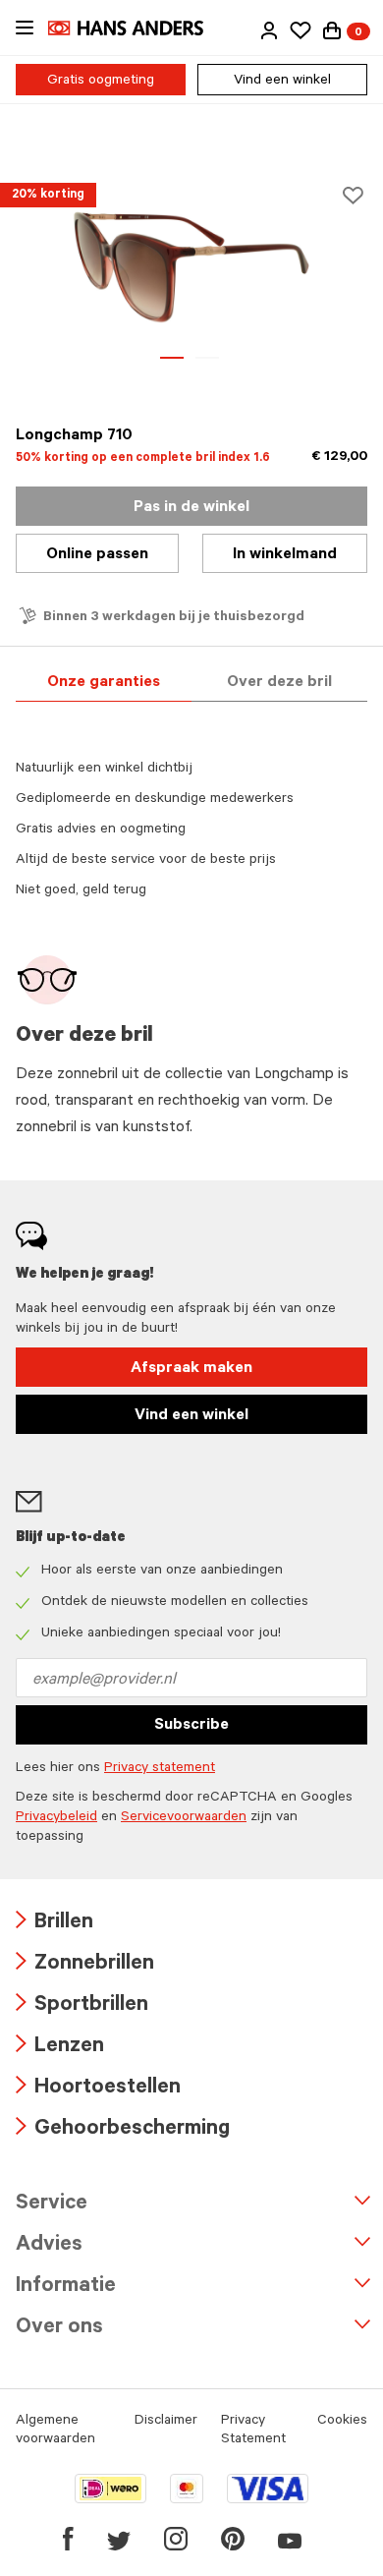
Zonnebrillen (85, 1965)
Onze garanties (104, 683)
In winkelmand (285, 555)
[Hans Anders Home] (136, 28)
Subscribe (191, 1726)
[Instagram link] (176, 2539)
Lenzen (60, 2048)
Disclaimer (166, 2422)
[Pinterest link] (233, 2539)
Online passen (97, 555)
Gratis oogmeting (101, 82)
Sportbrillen (82, 2006)
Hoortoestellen (98, 2089)
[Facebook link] (68, 2539)
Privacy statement (160, 1769)
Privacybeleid (56, 1818)
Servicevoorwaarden (184, 1818)
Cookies (342, 2422)
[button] (269, 30)
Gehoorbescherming (123, 2130)
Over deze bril (279, 683)
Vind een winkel (282, 82)
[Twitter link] (119, 2539)
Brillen (55, 1924)
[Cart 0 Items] (332, 30)
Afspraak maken (191, 1369)
